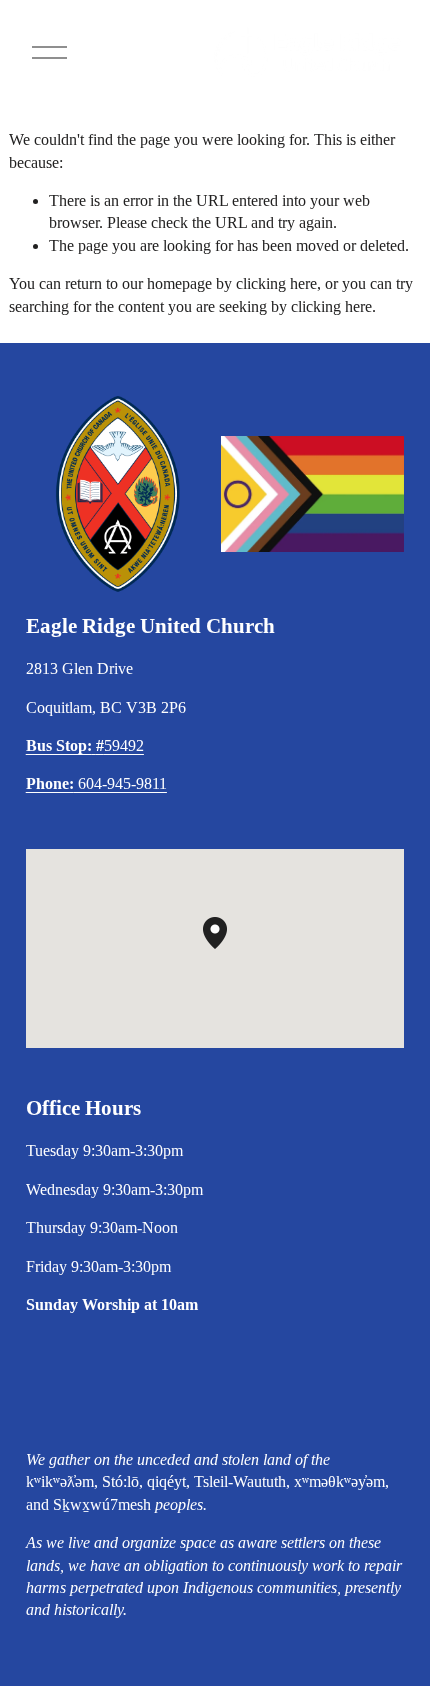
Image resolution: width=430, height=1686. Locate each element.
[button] (227, 949)
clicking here (276, 283)
